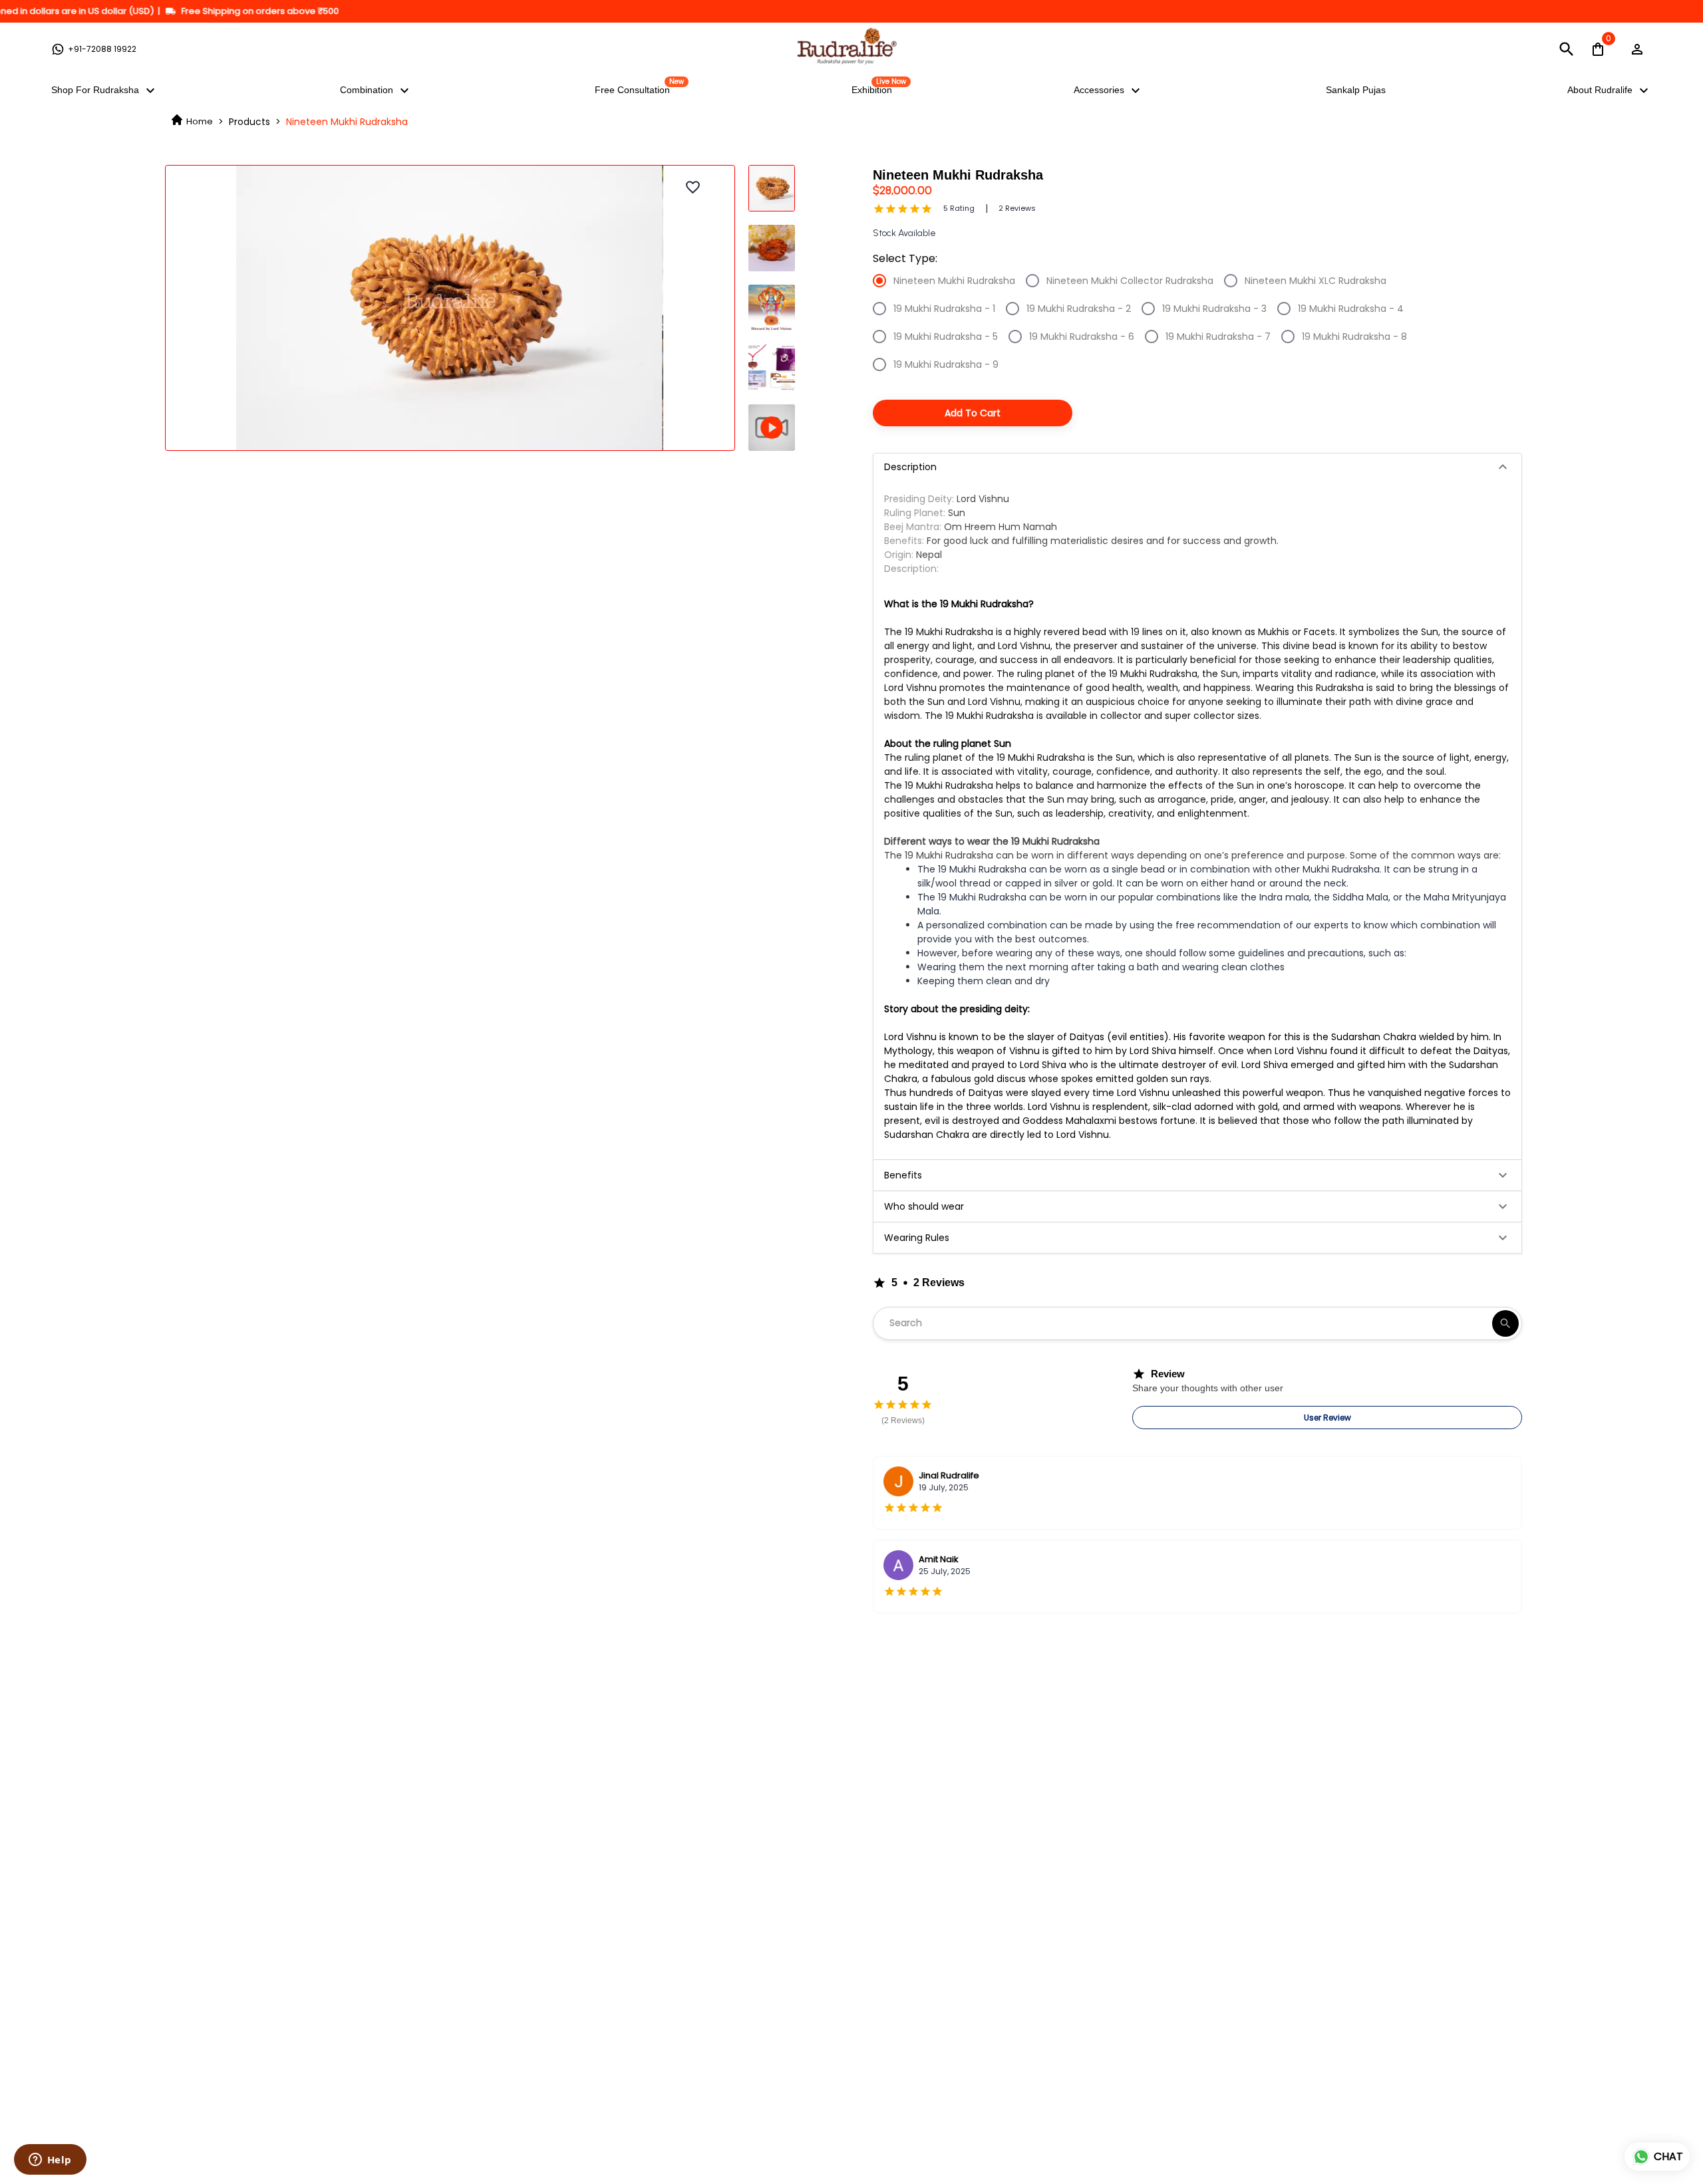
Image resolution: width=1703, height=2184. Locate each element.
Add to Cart (973, 413)
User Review (1327, 1418)
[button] (1197, 467)
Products (249, 122)
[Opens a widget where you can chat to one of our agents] (50, 2161)
